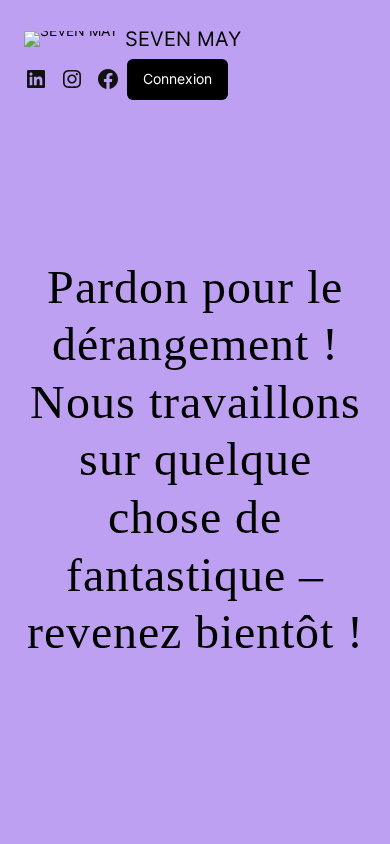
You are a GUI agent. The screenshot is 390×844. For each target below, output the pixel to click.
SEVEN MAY (183, 39)
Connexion (177, 78)
